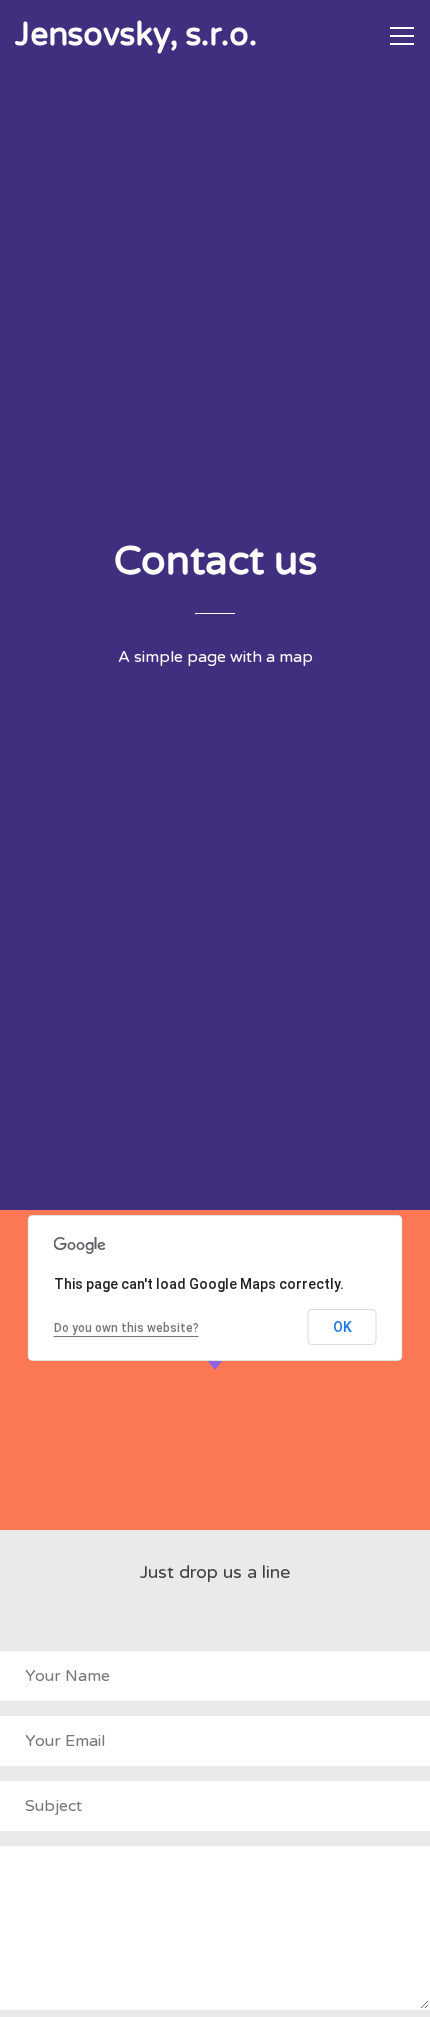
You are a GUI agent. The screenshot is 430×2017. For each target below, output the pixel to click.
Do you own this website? (126, 1328)
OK (342, 1327)
